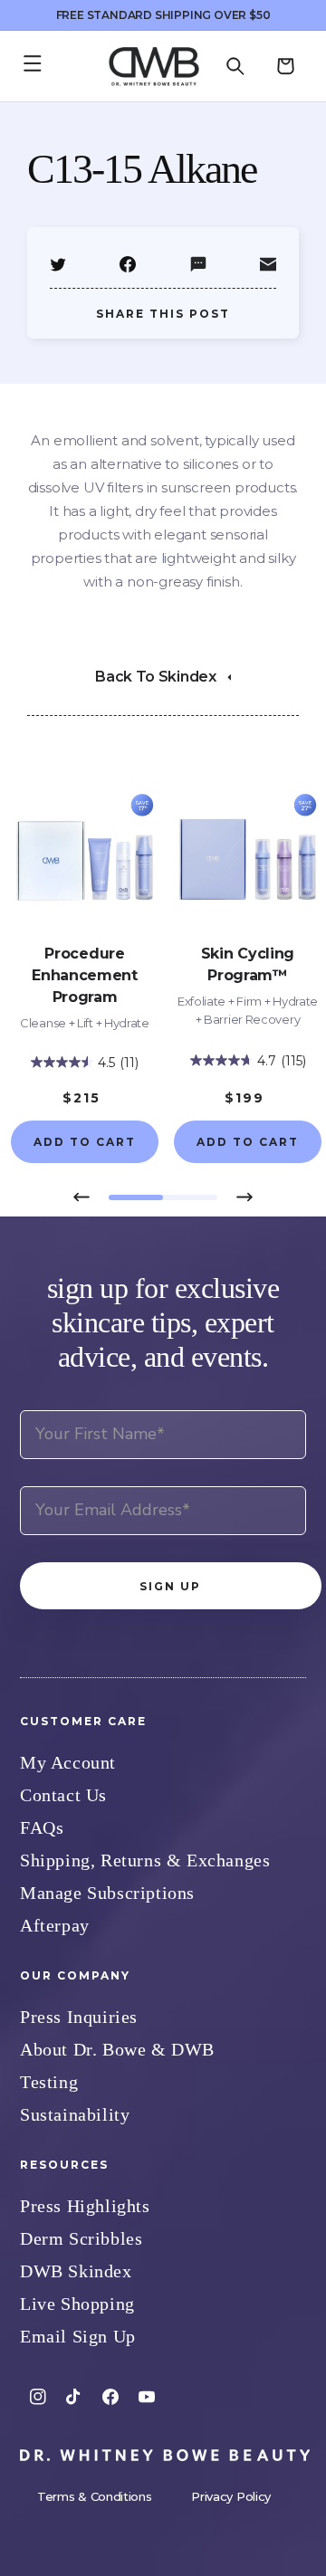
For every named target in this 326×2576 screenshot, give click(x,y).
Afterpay (55, 1925)
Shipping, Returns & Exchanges (145, 1860)
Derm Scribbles (81, 2238)
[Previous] (81, 1197)
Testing (49, 2082)
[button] (235, 66)
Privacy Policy (231, 2496)
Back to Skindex (156, 677)
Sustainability (75, 2114)
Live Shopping (77, 2304)
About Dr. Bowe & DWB (117, 2049)
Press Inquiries (79, 2017)
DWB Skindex (76, 2271)
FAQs (42, 1827)
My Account (68, 1762)
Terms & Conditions (96, 2496)
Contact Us (63, 1795)
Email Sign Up (78, 2336)
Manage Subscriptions (107, 1893)
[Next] (244, 1197)
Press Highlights (85, 2206)
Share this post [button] (163, 314)
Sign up (170, 1586)
